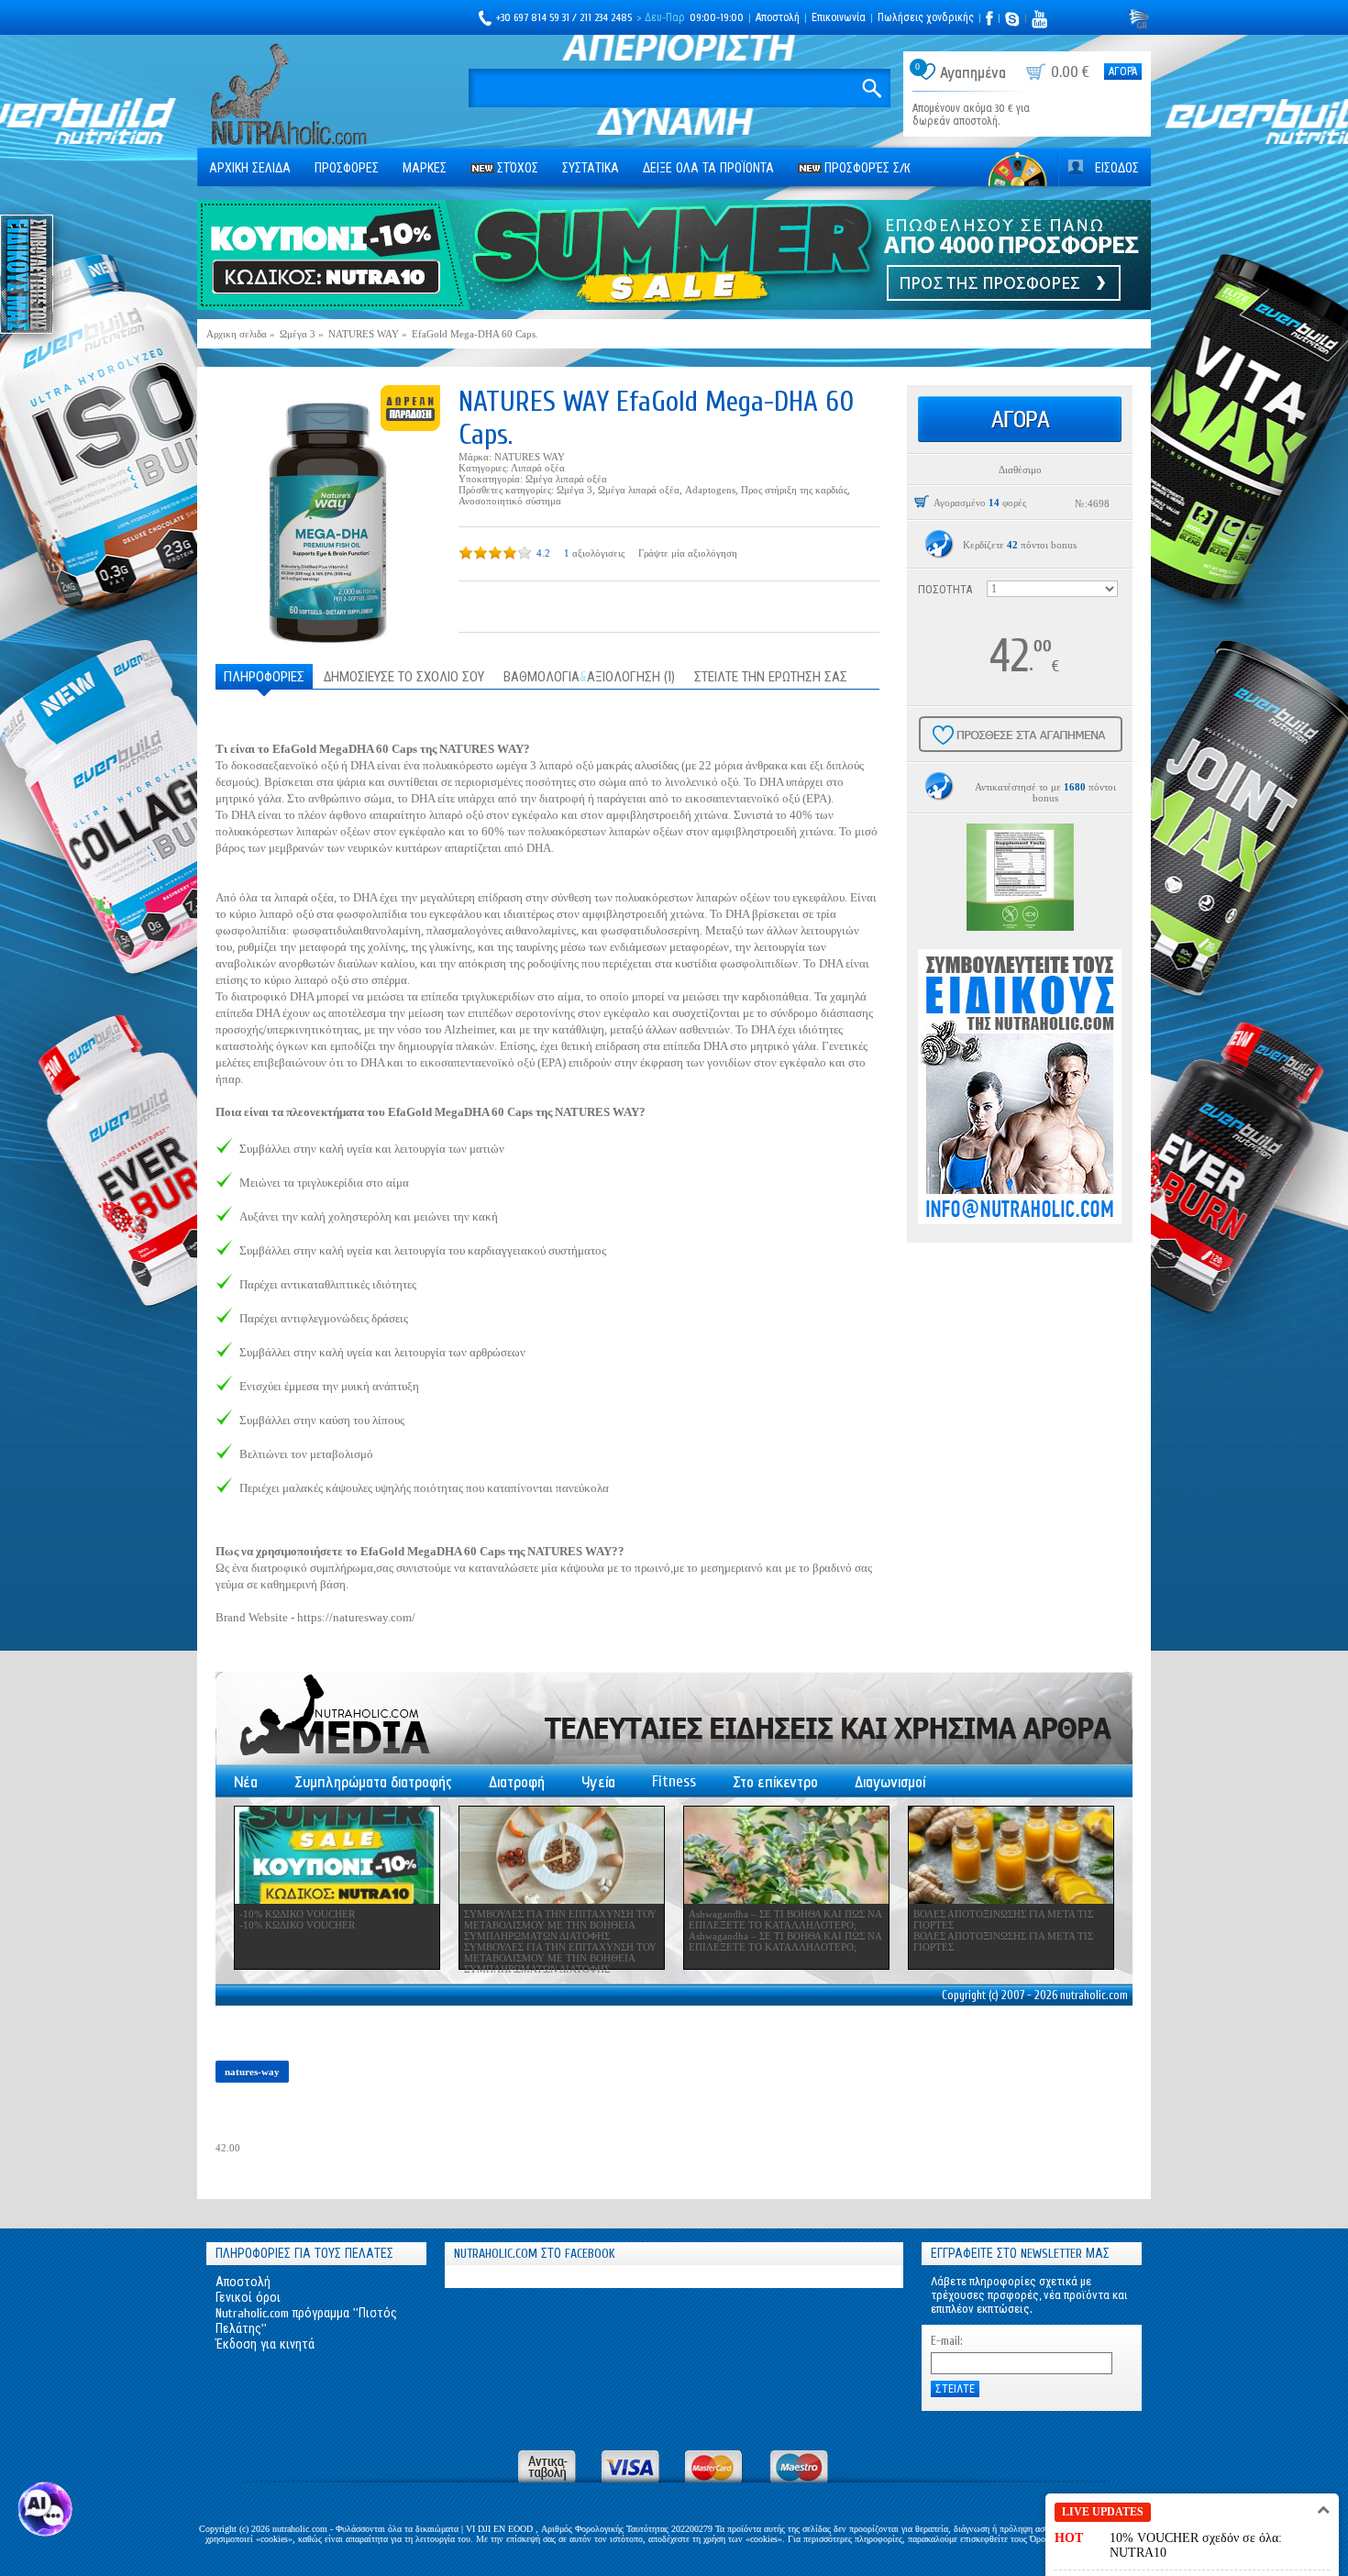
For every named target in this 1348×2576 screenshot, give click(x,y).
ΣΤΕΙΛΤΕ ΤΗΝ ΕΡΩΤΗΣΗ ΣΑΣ (771, 677)
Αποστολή (778, 17)
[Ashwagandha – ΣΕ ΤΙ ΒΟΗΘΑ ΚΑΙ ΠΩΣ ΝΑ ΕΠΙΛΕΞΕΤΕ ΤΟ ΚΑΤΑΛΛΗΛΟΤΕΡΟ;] (786, 1855)
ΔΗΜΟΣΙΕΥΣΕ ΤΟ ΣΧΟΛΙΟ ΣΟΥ (404, 677)
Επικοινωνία (839, 17)
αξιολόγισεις (598, 553)
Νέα (246, 1782)
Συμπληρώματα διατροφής (373, 1782)
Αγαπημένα (973, 73)
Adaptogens (710, 490)
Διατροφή (517, 1782)
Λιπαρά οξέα (538, 468)
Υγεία (598, 1782)
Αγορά (1123, 72)
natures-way (252, 2072)
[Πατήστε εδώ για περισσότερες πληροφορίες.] (939, 544)
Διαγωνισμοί (890, 1782)
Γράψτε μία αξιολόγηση (688, 553)
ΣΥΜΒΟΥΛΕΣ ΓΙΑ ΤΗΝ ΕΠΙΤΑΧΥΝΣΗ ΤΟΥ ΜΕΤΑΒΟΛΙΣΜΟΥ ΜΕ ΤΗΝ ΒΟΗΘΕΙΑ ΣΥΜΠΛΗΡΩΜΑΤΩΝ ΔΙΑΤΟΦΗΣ (560, 1925)
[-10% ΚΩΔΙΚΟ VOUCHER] (337, 1855)
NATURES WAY (530, 457)
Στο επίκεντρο (775, 1782)
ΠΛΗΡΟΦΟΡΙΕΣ (264, 677)
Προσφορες (347, 168)
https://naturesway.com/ (356, 1617)
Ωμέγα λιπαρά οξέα (566, 479)
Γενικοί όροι (248, 2298)
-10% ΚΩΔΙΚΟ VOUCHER (297, 1914)
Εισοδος (1117, 168)
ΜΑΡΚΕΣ (425, 168)
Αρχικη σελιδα (250, 168)
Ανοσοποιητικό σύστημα (510, 501)
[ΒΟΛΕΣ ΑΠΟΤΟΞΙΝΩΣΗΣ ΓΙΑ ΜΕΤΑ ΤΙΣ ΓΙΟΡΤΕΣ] (1011, 1855)
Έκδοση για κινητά (265, 2344)
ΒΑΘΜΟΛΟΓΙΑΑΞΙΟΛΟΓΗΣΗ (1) (589, 677)
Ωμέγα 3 (575, 490)
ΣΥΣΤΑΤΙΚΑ (591, 168)
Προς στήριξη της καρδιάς (794, 490)
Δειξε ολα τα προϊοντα (708, 168)
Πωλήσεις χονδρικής (926, 17)
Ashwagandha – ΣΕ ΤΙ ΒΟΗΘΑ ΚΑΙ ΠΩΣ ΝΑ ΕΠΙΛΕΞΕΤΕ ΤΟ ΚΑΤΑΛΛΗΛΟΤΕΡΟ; (785, 1919)
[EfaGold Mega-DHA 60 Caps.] (328, 517)
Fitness (674, 1781)
